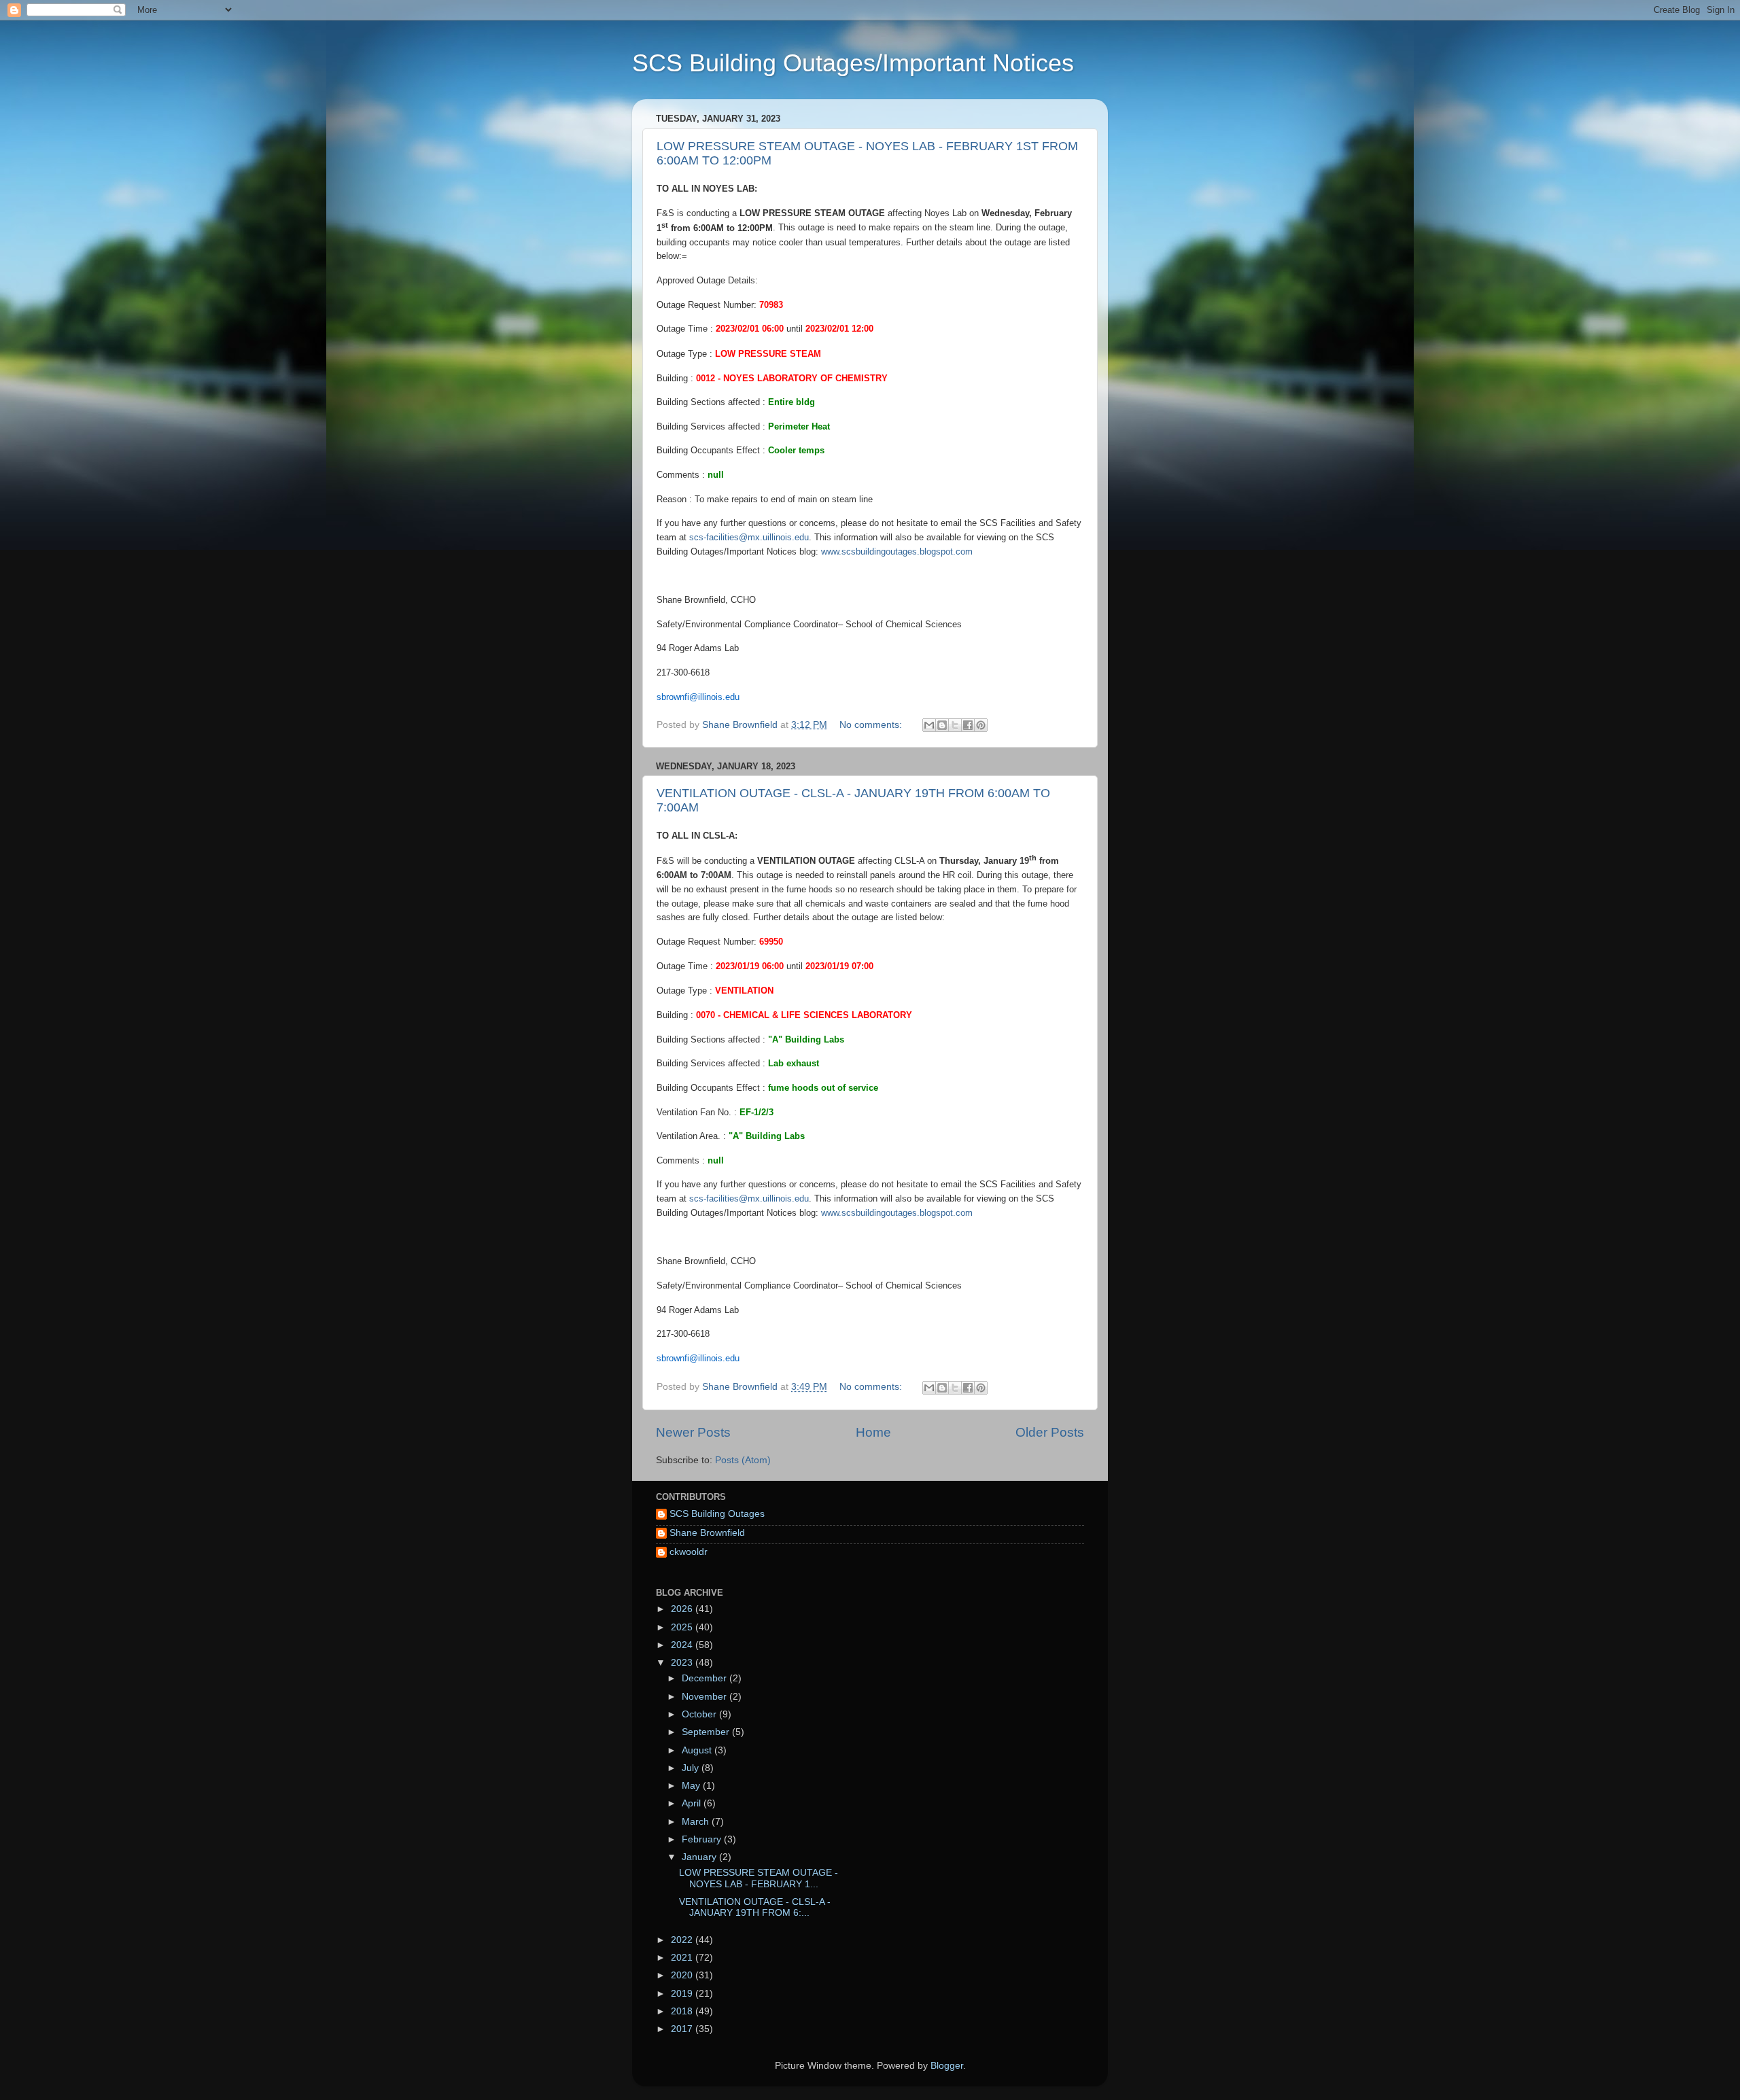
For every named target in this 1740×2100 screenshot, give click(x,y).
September (707, 1732)
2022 (683, 1940)
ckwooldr (689, 1552)
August (698, 1750)
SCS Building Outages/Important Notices (853, 63)
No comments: (872, 725)
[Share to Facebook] (968, 725)
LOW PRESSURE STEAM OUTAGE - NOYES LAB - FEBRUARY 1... (759, 1878)
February (703, 1839)
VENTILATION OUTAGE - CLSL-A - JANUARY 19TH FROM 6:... (755, 1907)
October (700, 1714)
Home (873, 1432)
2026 (683, 1609)
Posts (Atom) (743, 1460)
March (697, 1822)
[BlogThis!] (942, 725)
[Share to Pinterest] (981, 725)
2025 (683, 1627)
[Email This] (929, 725)
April (693, 1803)
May (692, 1786)
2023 (683, 1663)
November (706, 1697)
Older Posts (1050, 1432)
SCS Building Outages (717, 1514)
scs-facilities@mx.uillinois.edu (749, 537)
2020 (683, 1975)
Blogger (947, 2066)
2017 (683, 2029)
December (706, 1678)
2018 (683, 2011)
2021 (683, 1958)
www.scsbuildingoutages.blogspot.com (897, 552)
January (700, 1857)
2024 (683, 1645)
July (692, 1768)
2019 (683, 1994)
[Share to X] (955, 725)
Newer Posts (693, 1432)
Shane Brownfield (707, 1533)
